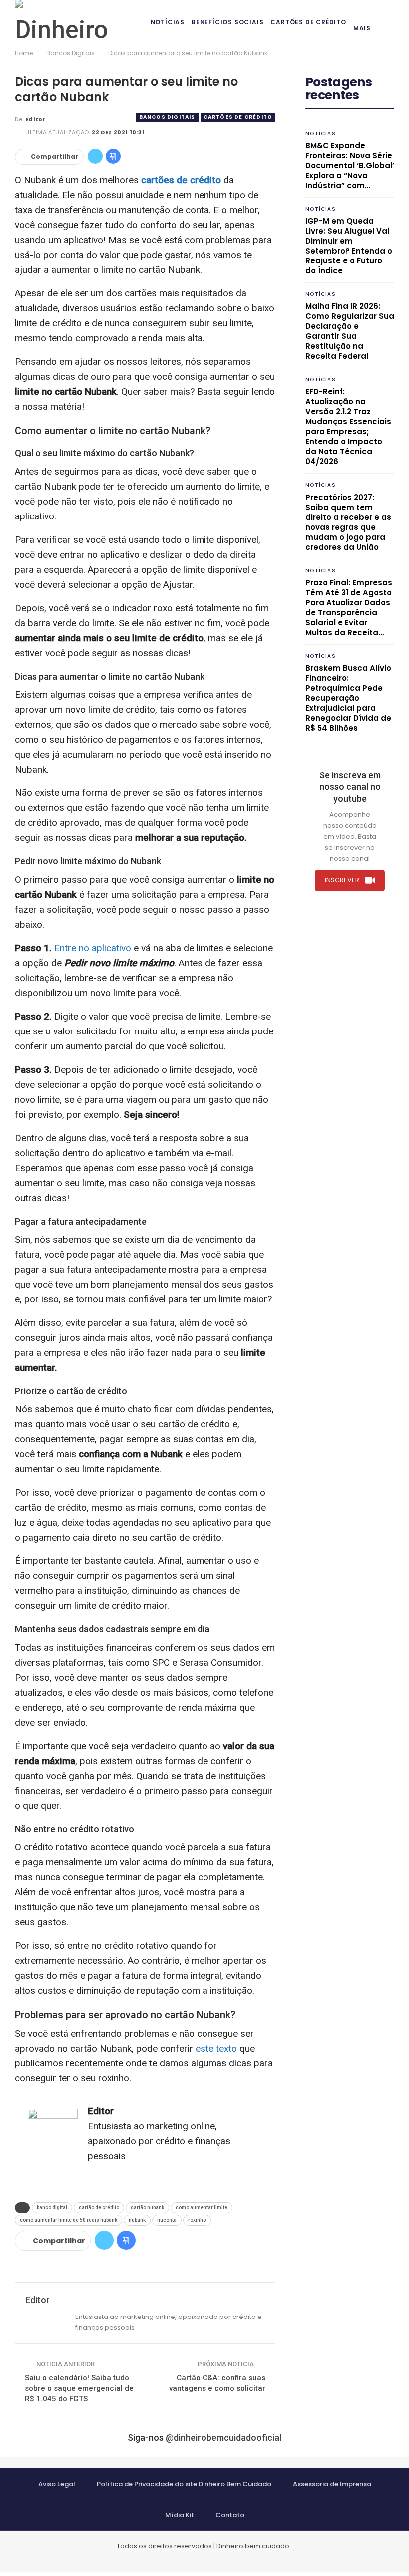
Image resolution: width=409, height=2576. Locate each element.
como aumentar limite (202, 2207)
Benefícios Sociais (227, 22)
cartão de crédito (99, 2207)
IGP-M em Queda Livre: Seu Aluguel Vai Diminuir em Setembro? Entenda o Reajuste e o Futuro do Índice (349, 246)
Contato (230, 2515)
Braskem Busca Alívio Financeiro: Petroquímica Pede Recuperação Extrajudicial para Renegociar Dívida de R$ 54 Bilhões (348, 698)
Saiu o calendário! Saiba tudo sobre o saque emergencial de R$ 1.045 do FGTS (79, 2388)
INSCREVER (342, 880)
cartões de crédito (181, 180)
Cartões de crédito (308, 22)
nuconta (167, 2220)
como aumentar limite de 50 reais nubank (69, 2220)
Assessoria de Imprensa (332, 2484)
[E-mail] (33, 2186)
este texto (216, 2048)
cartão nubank (147, 2207)
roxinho (197, 2220)
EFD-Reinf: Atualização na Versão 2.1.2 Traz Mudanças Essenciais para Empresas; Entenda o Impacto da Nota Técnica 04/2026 (348, 426)
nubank (137, 2220)
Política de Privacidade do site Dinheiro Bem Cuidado (184, 2484)
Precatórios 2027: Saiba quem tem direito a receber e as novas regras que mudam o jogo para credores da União (348, 522)
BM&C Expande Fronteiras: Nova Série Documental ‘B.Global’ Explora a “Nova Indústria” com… (350, 165)
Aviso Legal (57, 2484)
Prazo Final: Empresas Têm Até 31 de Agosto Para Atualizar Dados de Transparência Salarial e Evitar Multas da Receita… (349, 608)
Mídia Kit (180, 2515)
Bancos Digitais (167, 117)
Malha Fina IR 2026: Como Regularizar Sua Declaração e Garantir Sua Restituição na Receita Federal (350, 331)
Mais (362, 28)
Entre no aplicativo (93, 948)
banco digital (52, 2207)
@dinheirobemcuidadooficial (223, 2438)
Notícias (168, 22)
